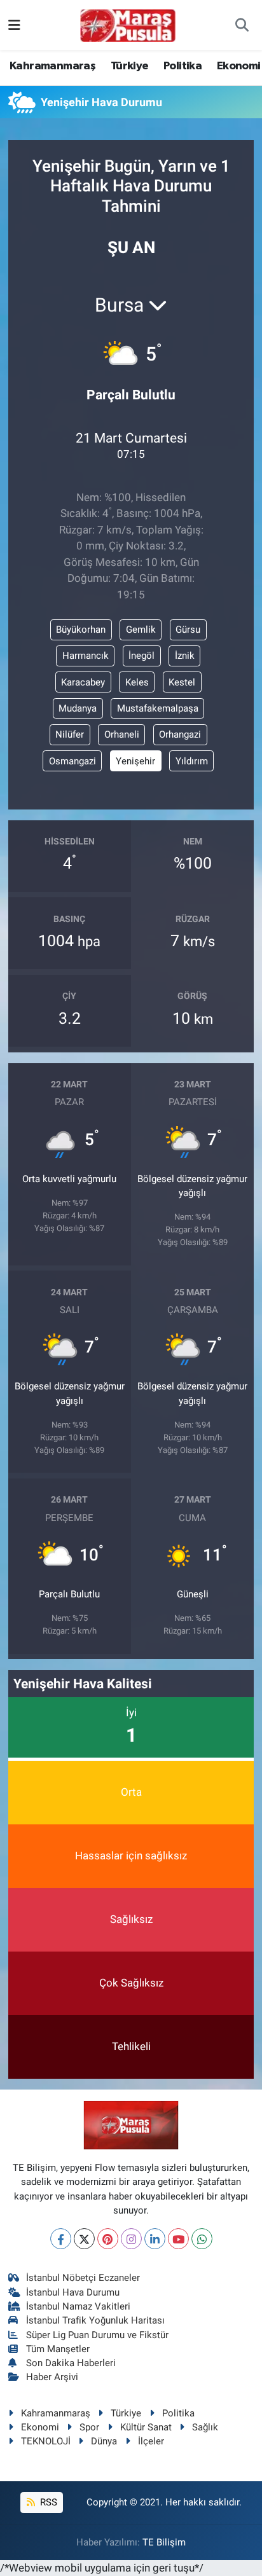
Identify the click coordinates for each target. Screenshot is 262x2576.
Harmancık (86, 656)
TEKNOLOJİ (46, 2441)
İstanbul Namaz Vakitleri (78, 2306)
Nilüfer (70, 734)
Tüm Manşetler (58, 2349)
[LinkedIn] (155, 2239)
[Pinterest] (108, 2239)
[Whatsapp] (202, 2239)
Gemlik (141, 630)
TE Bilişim (164, 2542)
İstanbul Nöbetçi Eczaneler (83, 2278)
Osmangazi (72, 761)
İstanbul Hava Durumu (73, 2292)
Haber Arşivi (52, 2377)
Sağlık (205, 2427)
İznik (185, 656)
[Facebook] (61, 2239)
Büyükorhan (81, 630)
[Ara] (242, 25)
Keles (137, 682)
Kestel (182, 682)
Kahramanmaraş (52, 66)
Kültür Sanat (146, 2427)
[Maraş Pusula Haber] (128, 25)
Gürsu (188, 630)
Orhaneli (122, 734)
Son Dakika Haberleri (71, 2363)
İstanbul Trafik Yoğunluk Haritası (95, 2320)
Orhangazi (180, 734)
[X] (84, 2239)
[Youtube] (178, 2239)
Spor (89, 2427)
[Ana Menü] (14, 25)
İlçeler (151, 2441)
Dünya (104, 2441)
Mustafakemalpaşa (158, 708)
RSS (47, 2502)
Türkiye (130, 66)
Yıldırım (192, 761)
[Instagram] (131, 2239)
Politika (183, 66)
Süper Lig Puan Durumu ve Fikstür (97, 2335)
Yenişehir (135, 761)
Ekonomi (239, 66)
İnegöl (141, 656)
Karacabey (83, 682)
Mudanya (78, 708)
